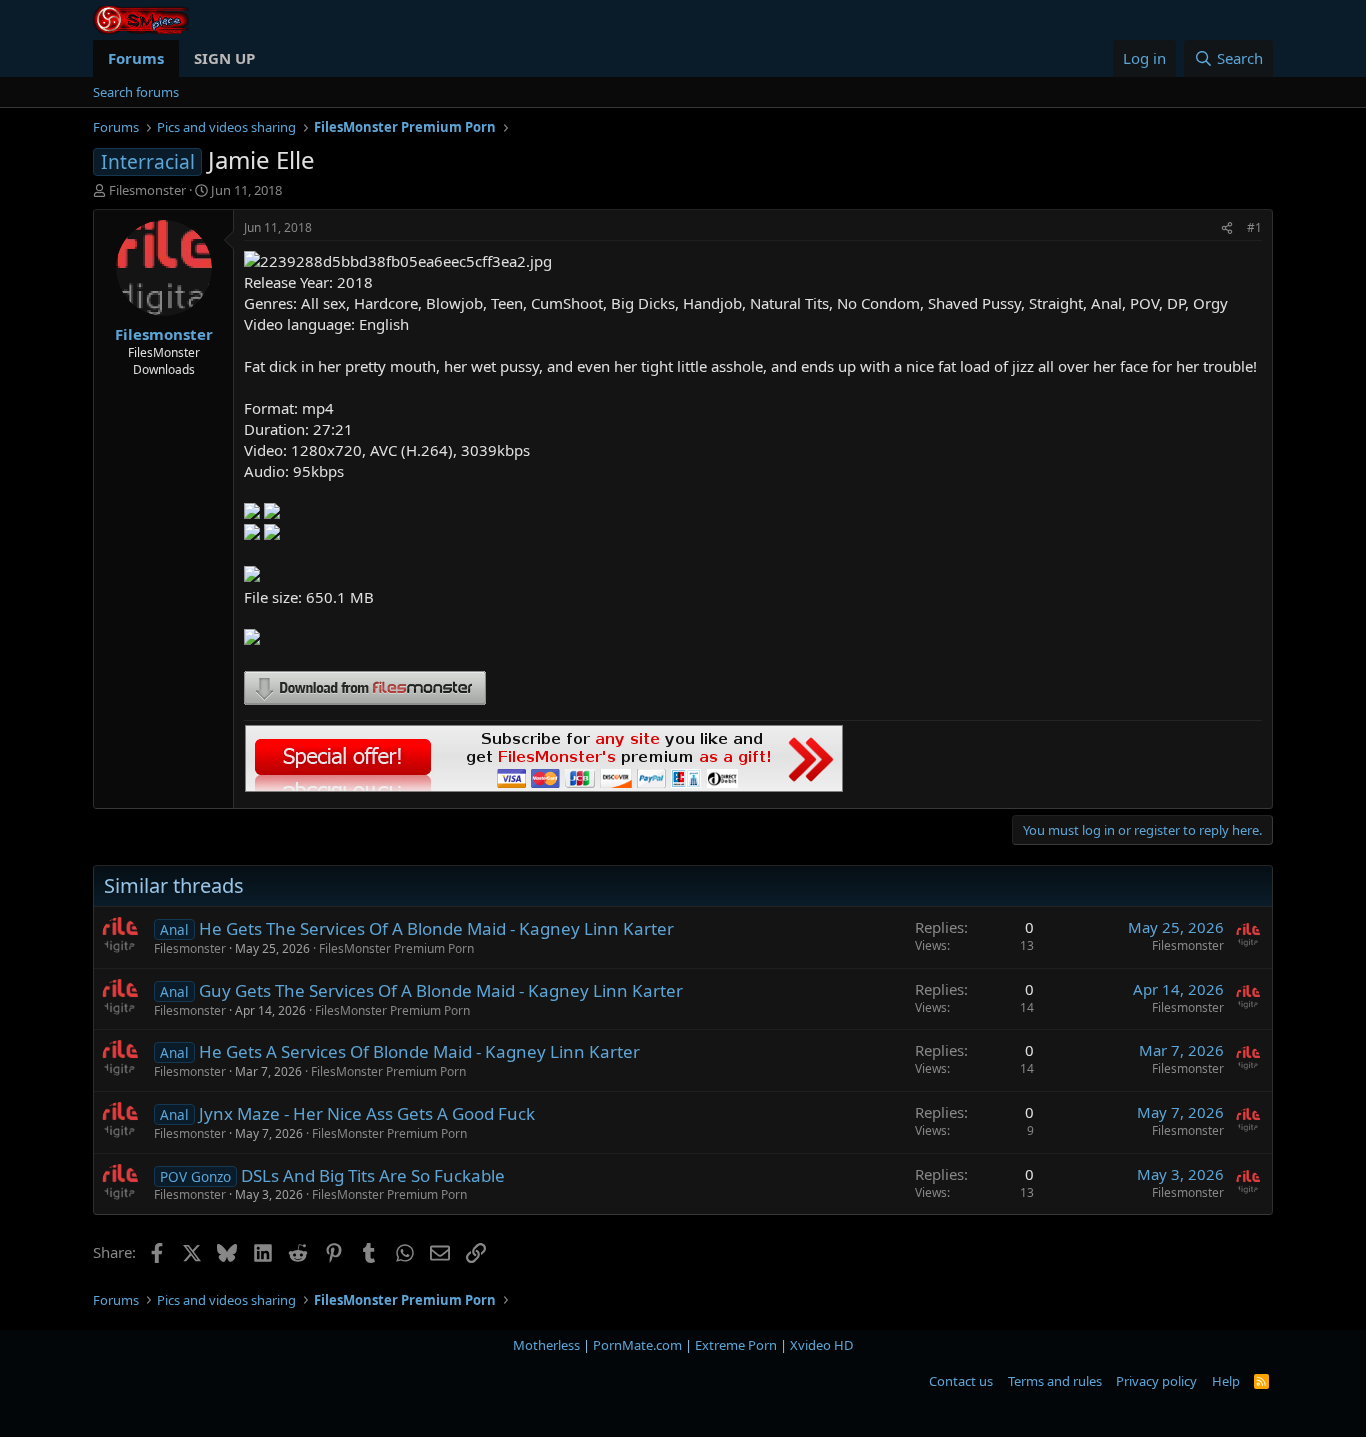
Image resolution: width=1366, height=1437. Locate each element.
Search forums (136, 92)
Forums (136, 58)
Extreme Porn (736, 1345)
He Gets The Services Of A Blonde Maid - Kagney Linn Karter (436, 928)
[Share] (1227, 228)
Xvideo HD (821, 1345)
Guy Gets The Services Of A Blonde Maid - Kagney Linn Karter (441, 990)
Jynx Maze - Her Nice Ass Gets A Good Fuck (367, 1113)
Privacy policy (1156, 1381)
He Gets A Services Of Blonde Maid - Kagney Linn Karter (419, 1051)
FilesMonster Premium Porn (396, 948)
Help (1226, 1381)
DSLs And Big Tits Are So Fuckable (373, 1175)
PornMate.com (637, 1345)
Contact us (961, 1381)
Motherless (546, 1345)
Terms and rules (1055, 1381)
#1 (1254, 227)
